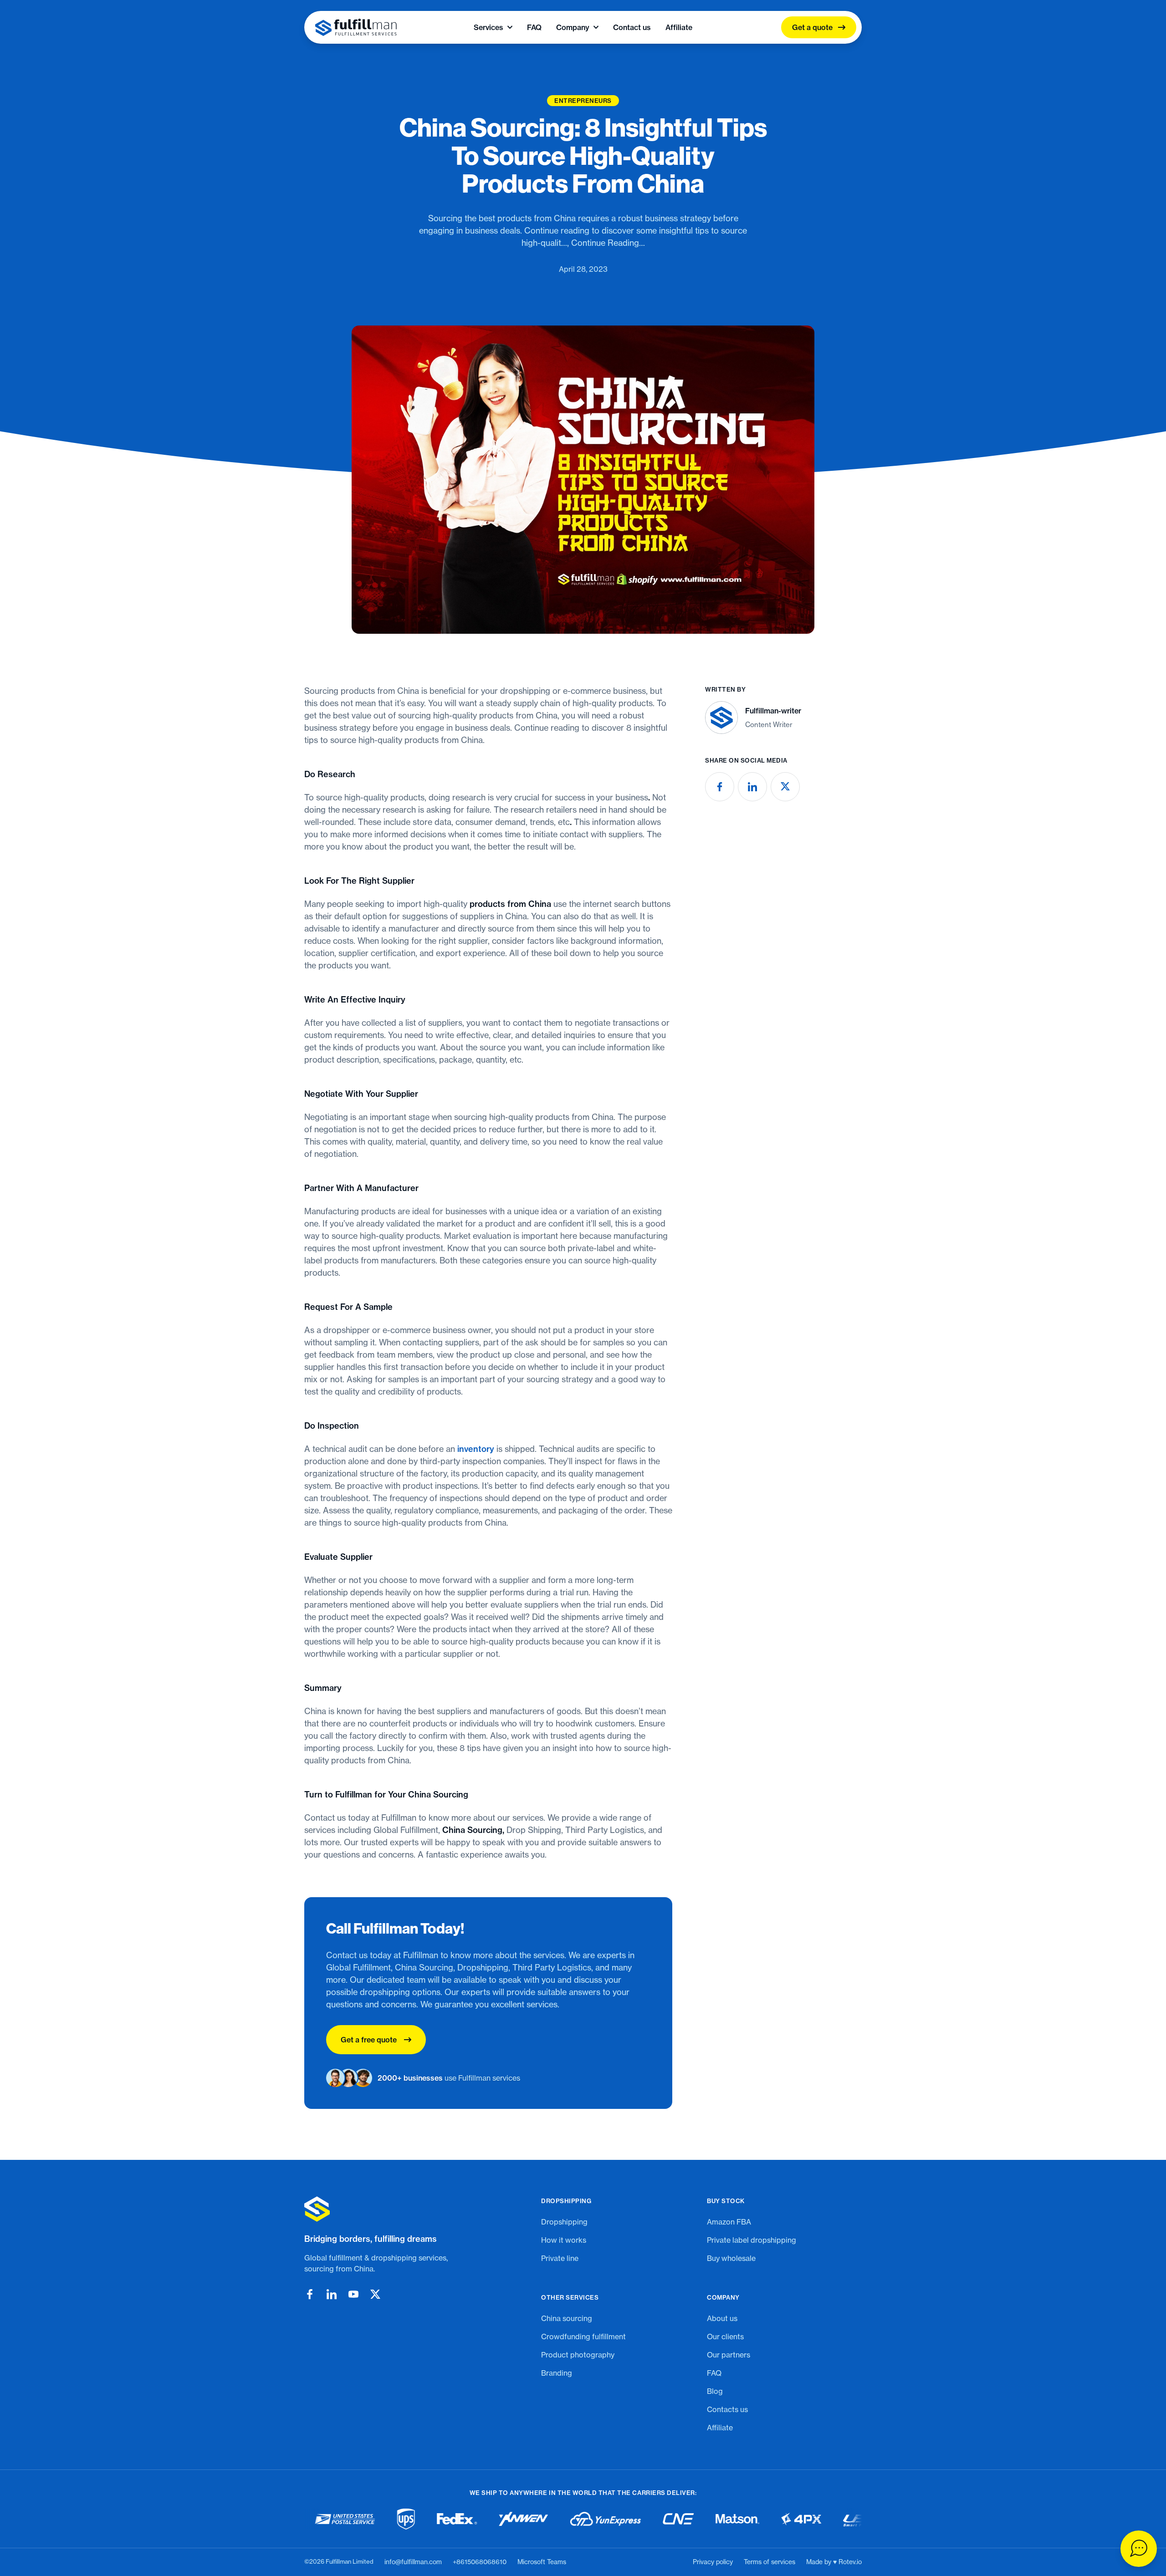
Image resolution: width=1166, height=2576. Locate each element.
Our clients (725, 2337)
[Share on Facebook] (720, 787)
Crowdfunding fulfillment (583, 2337)
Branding (557, 2373)
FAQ (534, 27)
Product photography (578, 2355)
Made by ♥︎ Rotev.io (834, 2562)
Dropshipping (564, 2222)
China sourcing (567, 2318)
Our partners (729, 2355)
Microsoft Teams (542, 2562)
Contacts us (727, 2409)
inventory (476, 1449)
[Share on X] (785, 787)
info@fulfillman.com (413, 2562)
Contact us (632, 27)
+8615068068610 (480, 2562)
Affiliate (679, 27)
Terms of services (770, 2562)
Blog (715, 2391)
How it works (564, 2240)
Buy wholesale (731, 2258)
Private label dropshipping (752, 2240)
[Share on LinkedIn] (752, 787)
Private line (560, 2258)
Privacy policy (713, 2562)
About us (722, 2318)
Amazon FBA (729, 2222)
